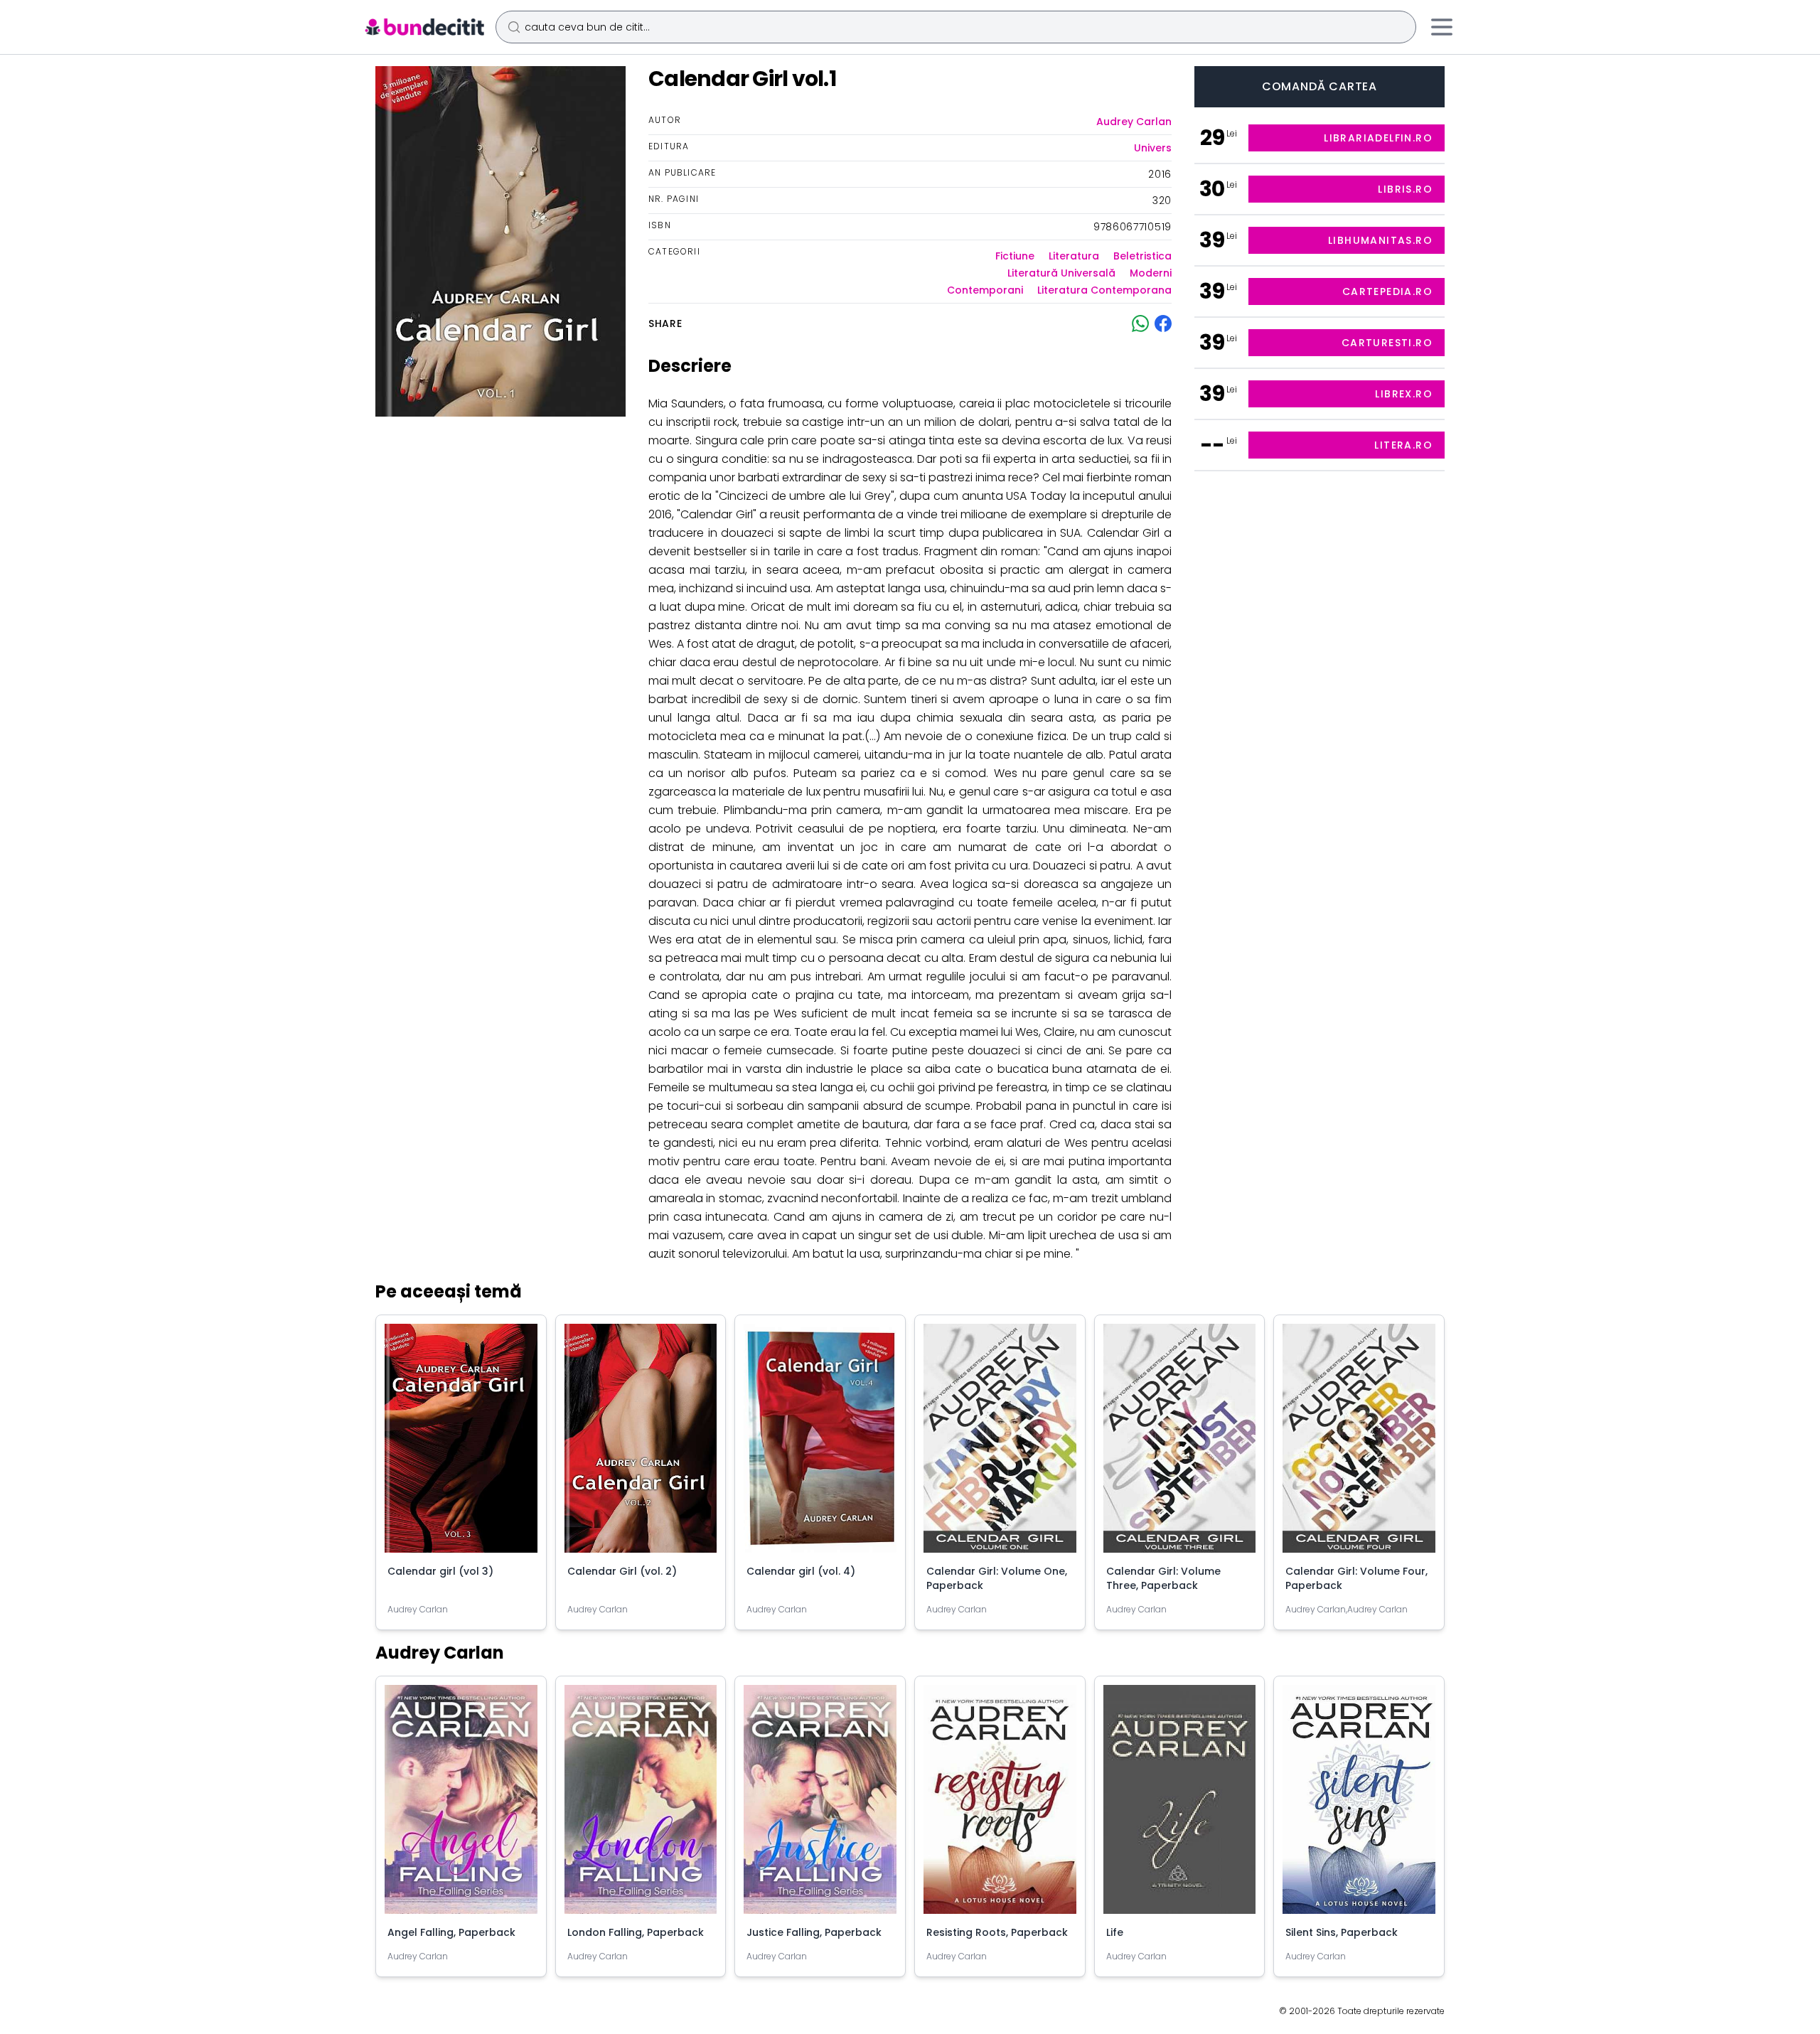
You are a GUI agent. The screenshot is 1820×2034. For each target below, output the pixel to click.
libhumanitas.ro (1380, 240)
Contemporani (985, 290)
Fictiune (1015, 256)
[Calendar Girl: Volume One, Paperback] (1000, 1444)
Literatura (1074, 256)
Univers (1153, 148)
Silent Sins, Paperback (1342, 1932)
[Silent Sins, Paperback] (1359, 1805)
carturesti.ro (1387, 343)
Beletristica (1142, 256)
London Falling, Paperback (636, 1932)
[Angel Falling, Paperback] (461, 1805)
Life (1115, 1932)
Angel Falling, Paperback (451, 1932)
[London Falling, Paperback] (641, 1805)
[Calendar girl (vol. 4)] (820, 1444)
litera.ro (1403, 445)
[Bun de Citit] (424, 27)
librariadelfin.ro (1378, 138)
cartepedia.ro (1387, 291)
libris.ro (1405, 189)
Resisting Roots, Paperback (997, 1932)
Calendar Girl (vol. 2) (622, 1571)
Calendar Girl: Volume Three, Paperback (1163, 1578)
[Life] (1180, 1805)
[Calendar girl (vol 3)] (461, 1444)
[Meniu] (1442, 27)
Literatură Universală (1061, 273)
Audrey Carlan (1134, 122)
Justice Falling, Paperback (814, 1932)
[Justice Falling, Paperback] (820, 1805)
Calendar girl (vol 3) (440, 1571)
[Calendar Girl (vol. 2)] (641, 1444)
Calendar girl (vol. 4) (801, 1571)
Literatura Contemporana (1104, 290)
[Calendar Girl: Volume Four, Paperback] (1359, 1444)
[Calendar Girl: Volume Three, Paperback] (1180, 1444)
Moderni (1151, 273)
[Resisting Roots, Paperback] (1000, 1805)
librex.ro (1404, 394)
